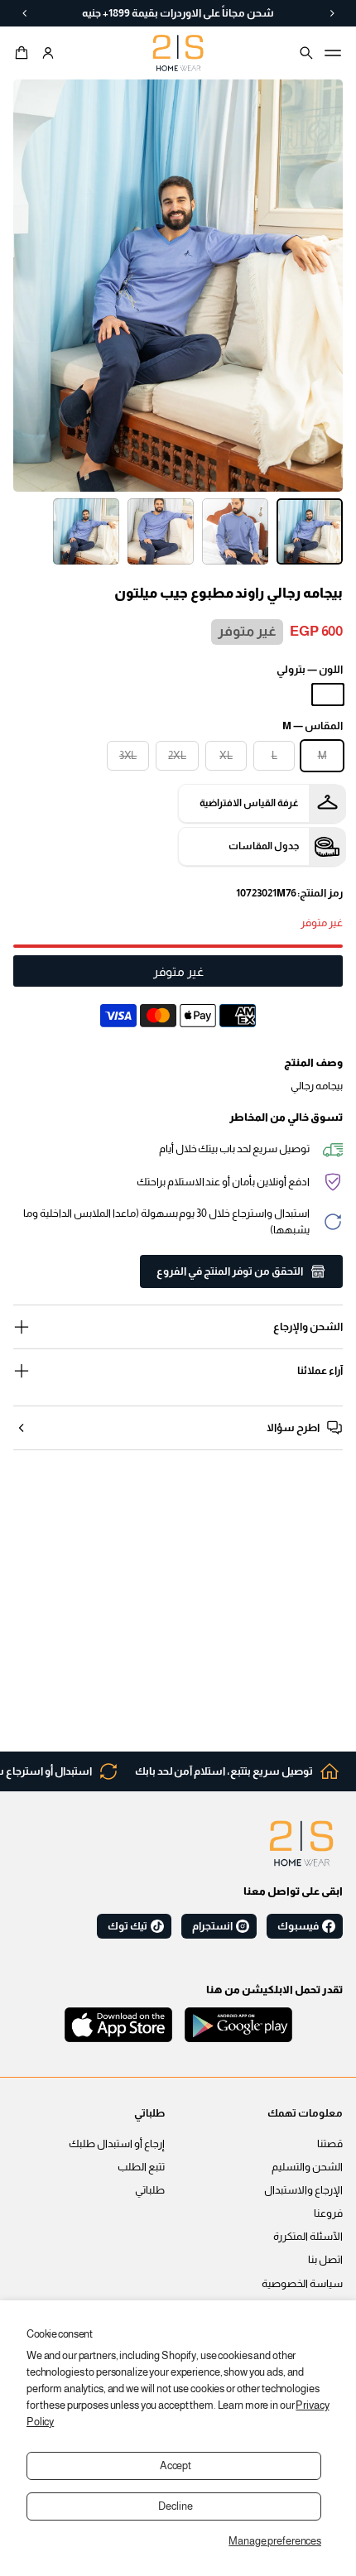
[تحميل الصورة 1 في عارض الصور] (310, 531)
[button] (24, 53)
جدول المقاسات (264, 846)
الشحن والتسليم (307, 2167)
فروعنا (328, 2213)
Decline (175, 2506)
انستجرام (212, 1926)
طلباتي (150, 2190)
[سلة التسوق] (24, 53)
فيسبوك (298, 1926)
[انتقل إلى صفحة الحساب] (48, 53)
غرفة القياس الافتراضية (249, 803)
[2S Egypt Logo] (301, 1843)
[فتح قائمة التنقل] (333, 53)
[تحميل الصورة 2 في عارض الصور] (235, 531)
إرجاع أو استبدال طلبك (117, 2144)
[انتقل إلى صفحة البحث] (306, 53)
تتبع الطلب (141, 2167)
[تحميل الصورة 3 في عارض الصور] (161, 531)
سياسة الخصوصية (302, 2284)
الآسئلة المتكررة (308, 2237)
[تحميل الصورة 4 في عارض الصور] (86, 531)
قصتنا (330, 2144)
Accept (176, 2466)
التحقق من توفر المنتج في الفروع (230, 1271)
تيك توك (127, 1926)
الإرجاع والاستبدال (303, 2190)
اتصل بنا (325, 2260)
